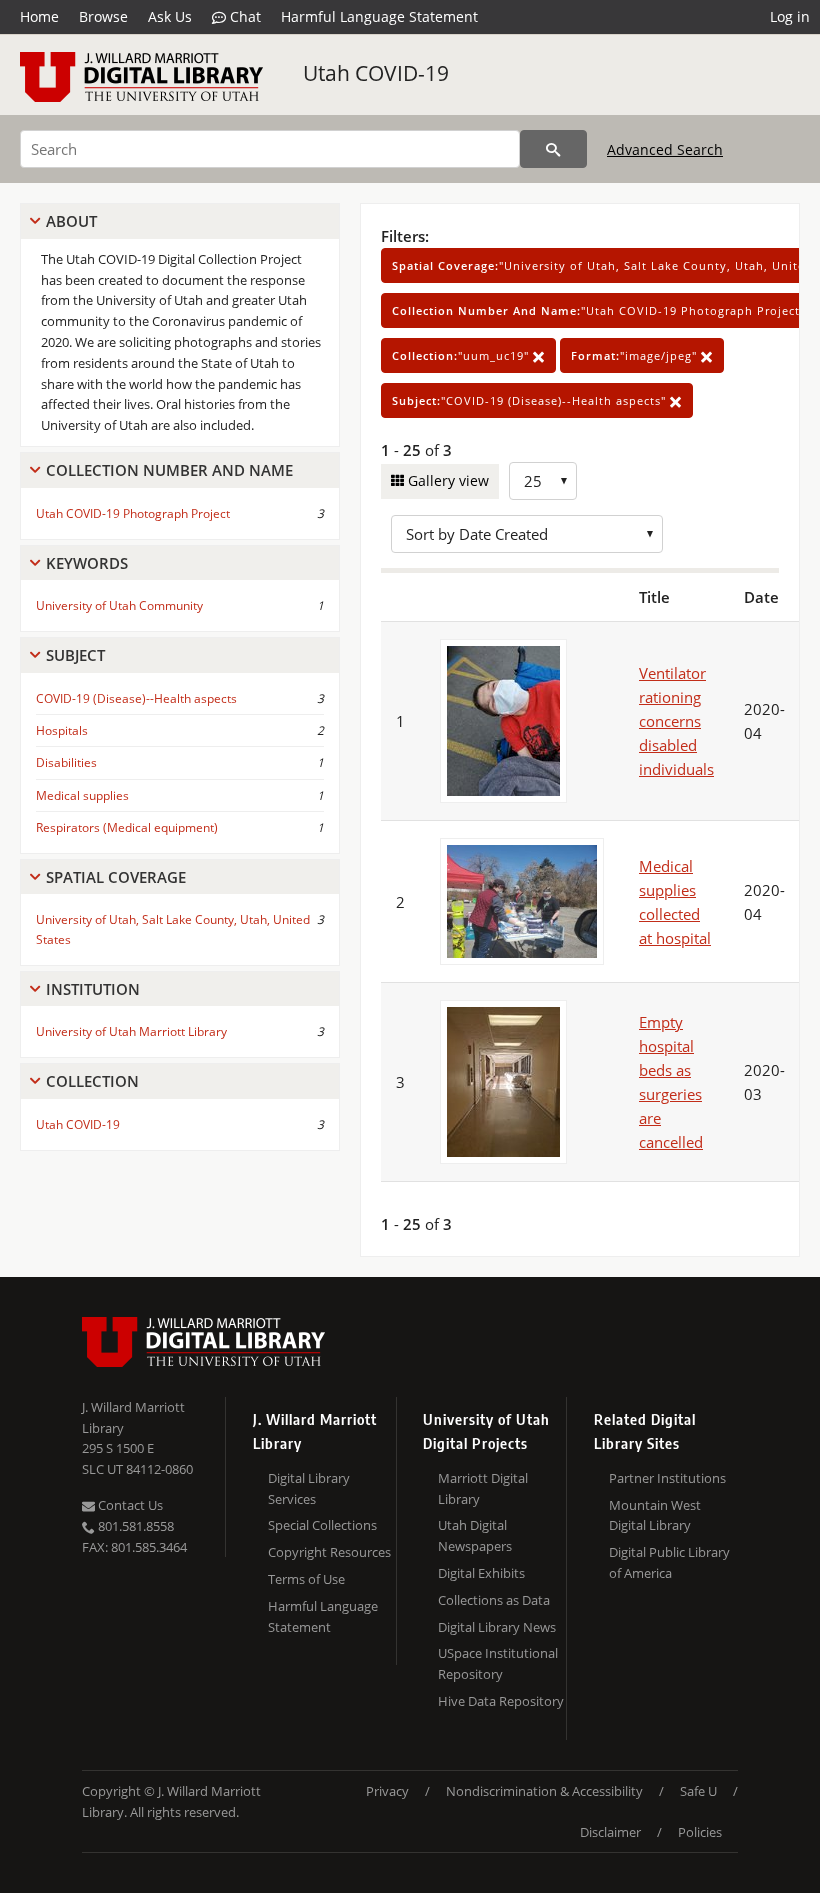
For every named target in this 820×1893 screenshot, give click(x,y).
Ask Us (170, 16)
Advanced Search (665, 149)
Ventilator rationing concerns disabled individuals (676, 721)
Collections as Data (494, 1600)
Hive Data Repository (501, 1701)
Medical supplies (82, 795)
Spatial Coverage (116, 877)
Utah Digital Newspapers (475, 1535)
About (71, 221)
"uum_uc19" (462, 355)
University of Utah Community (119, 605)
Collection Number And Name (169, 470)
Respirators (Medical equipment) (127, 827)
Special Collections (322, 1525)
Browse (103, 16)
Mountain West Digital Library (655, 1515)
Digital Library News (497, 1627)
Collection (92, 1081)
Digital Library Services (309, 1488)
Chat (243, 16)
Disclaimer (610, 1832)
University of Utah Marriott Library (131, 1031)
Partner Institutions (667, 1478)
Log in (790, 16)
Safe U (698, 1791)
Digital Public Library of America (669, 1562)
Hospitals (62, 730)
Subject (75, 655)
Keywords (87, 563)
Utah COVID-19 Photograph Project (133, 513)
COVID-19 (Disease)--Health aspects (136, 698)
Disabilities (66, 762)
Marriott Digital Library (483, 1488)
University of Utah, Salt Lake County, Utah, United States (173, 929)
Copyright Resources (329, 1552)
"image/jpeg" (636, 355)
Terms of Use (306, 1579)
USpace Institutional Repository (498, 1663)
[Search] (553, 149)
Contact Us (129, 1505)
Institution (93, 989)
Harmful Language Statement (379, 16)
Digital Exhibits (481, 1573)
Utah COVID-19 (376, 73)
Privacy (387, 1791)
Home (39, 16)
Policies (700, 1832)
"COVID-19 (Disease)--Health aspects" (531, 400)
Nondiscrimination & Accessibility (544, 1791)
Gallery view (446, 480)
